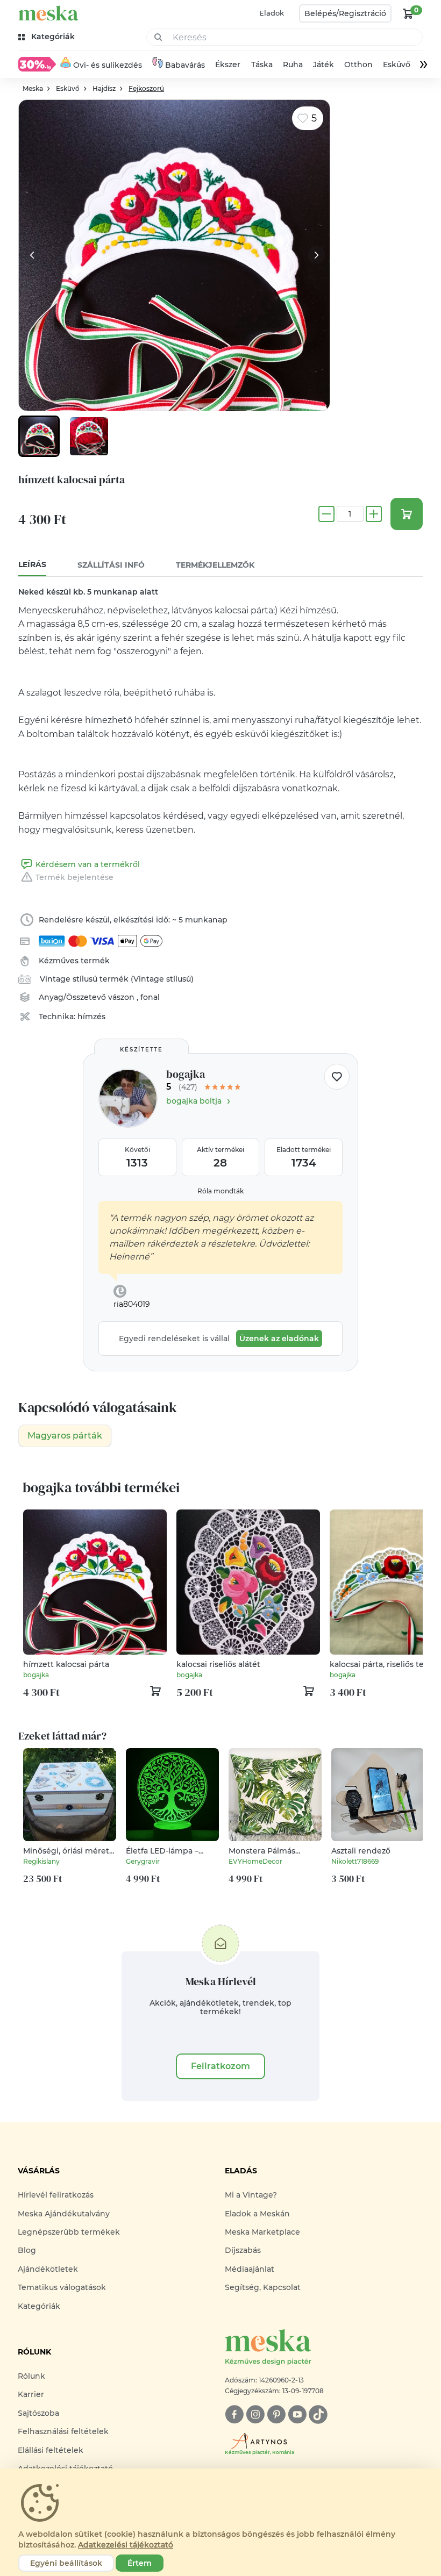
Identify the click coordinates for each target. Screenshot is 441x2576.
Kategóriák (39, 2306)
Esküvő (397, 65)
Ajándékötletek (48, 2269)
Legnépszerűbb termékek (69, 2232)
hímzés (91, 1017)
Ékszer (228, 65)
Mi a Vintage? (251, 2195)
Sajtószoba (38, 2413)
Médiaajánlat (250, 2269)
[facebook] (234, 2414)
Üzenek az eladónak (279, 1339)
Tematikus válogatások (62, 2287)
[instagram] (255, 2414)
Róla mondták (220, 1191)
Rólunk (31, 2376)
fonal (150, 997)
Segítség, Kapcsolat (263, 2287)
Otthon (358, 65)
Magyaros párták (65, 1436)
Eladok (272, 13)
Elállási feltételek (51, 2450)
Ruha (293, 65)
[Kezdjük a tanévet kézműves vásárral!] (37, 64)
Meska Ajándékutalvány (64, 2214)
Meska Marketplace (262, 2232)
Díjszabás (243, 2250)
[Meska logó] (48, 13)
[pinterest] (276, 2414)
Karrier (31, 2394)
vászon (122, 997)
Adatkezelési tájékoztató (126, 2545)
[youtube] (297, 2414)
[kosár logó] (408, 13)
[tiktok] (318, 2414)
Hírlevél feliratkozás (56, 2195)
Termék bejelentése (74, 877)
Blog (27, 2250)
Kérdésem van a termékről (88, 864)
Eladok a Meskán (257, 2214)
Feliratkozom (220, 2066)
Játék (323, 65)
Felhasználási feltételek (63, 2431)
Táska (262, 65)
